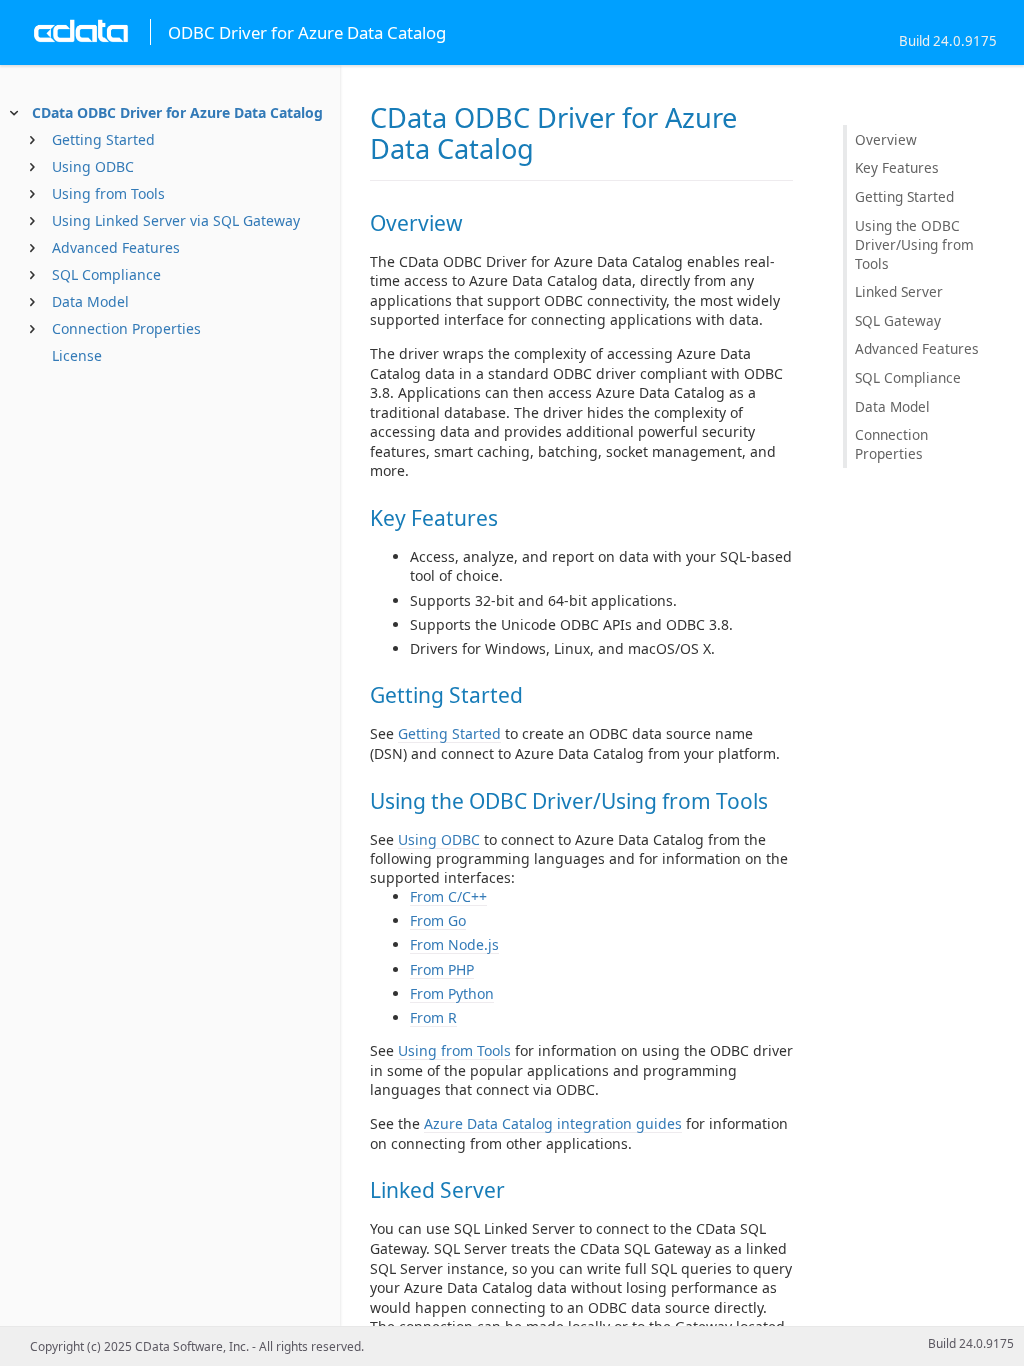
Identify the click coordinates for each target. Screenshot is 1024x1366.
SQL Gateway (898, 320)
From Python (452, 993)
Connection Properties (126, 328)
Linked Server (899, 291)
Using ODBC (93, 166)
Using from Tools (108, 193)
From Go (438, 920)
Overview (886, 139)
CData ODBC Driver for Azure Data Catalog (177, 112)
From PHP (442, 969)
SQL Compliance (106, 274)
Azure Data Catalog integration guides (553, 1123)
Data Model (90, 301)
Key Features (897, 167)
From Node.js (454, 944)
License (77, 355)
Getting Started (103, 139)
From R (433, 1017)
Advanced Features (116, 247)
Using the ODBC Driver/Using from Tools (914, 244)
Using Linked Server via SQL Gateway (176, 220)
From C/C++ (448, 896)
